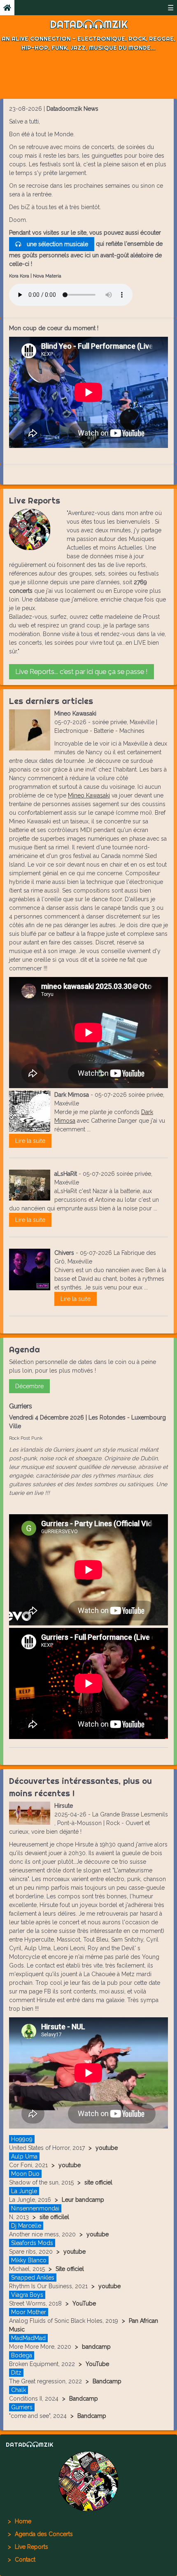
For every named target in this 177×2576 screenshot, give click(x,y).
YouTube (84, 2303)
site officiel (98, 2182)
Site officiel (70, 2269)
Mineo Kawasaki (89, 795)
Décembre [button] (29, 1386)
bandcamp (96, 2347)
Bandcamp (107, 2381)
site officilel (54, 2217)
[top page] (88, 2481)
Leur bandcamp (83, 2200)
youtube (107, 2148)
